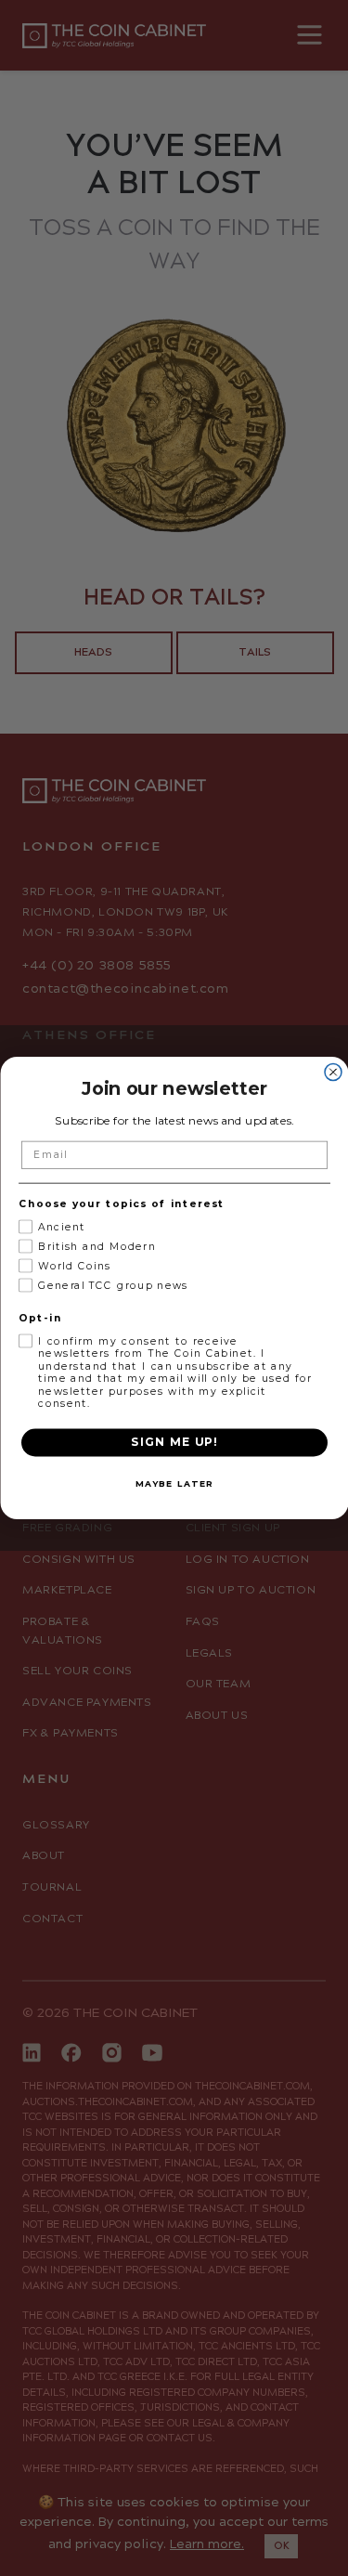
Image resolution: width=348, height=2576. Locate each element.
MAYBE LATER (174, 1483)
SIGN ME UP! (174, 1442)
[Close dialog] (333, 1072)
